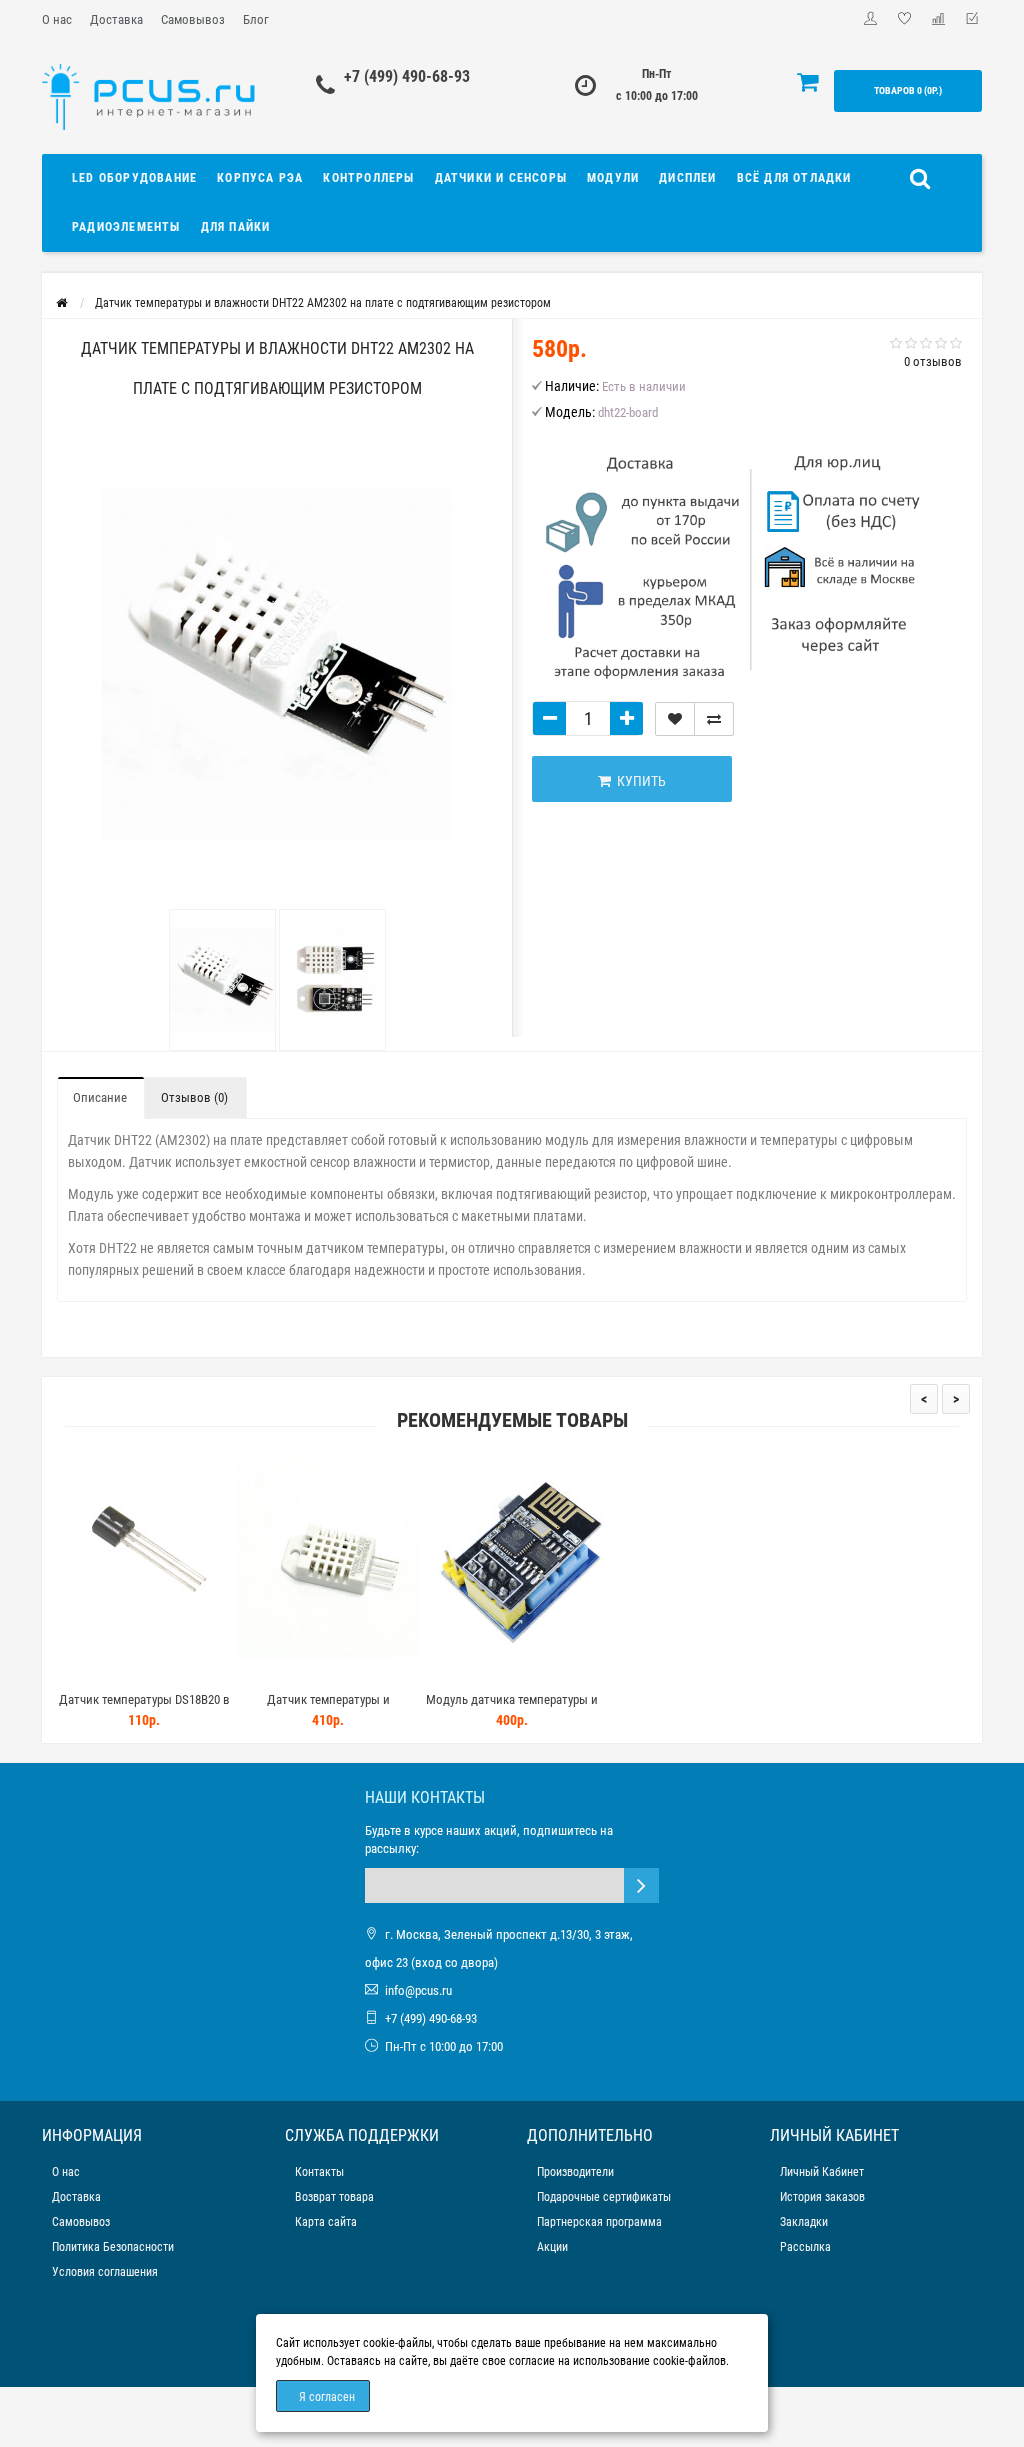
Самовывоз (193, 19)
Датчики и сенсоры (501, 178)
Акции (552, 2247)
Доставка (116, 19)
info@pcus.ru (418, 1990)
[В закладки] (675, 719)
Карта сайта (326, 2222)
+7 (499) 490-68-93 (407, 76)
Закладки (804, 2222)
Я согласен (327, 2397)
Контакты (319, 2172)
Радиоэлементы (126, 227)
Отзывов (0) (194, 1097)
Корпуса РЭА (260, 178)
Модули (613, 178)
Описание (100, 1097)
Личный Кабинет (822, 2172)
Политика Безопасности (113, 2247)
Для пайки (236, 227)
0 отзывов (933, 361)
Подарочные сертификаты (604, 2197)
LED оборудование (134, 178)
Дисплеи (687, 178)
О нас (57, 19)
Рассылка (805, 2247)
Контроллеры (368, 178)
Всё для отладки (794, 178)
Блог (256, 19)
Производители (575, 2172)
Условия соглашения (105, 2272)
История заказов (822, 2197)
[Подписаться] (641, 1885)
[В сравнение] (714, 719)
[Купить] (97, 1674)
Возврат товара (334, 2197)
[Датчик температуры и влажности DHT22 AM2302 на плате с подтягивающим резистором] (222, 980)
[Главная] (61, 303)
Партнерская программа (599, 2222)
